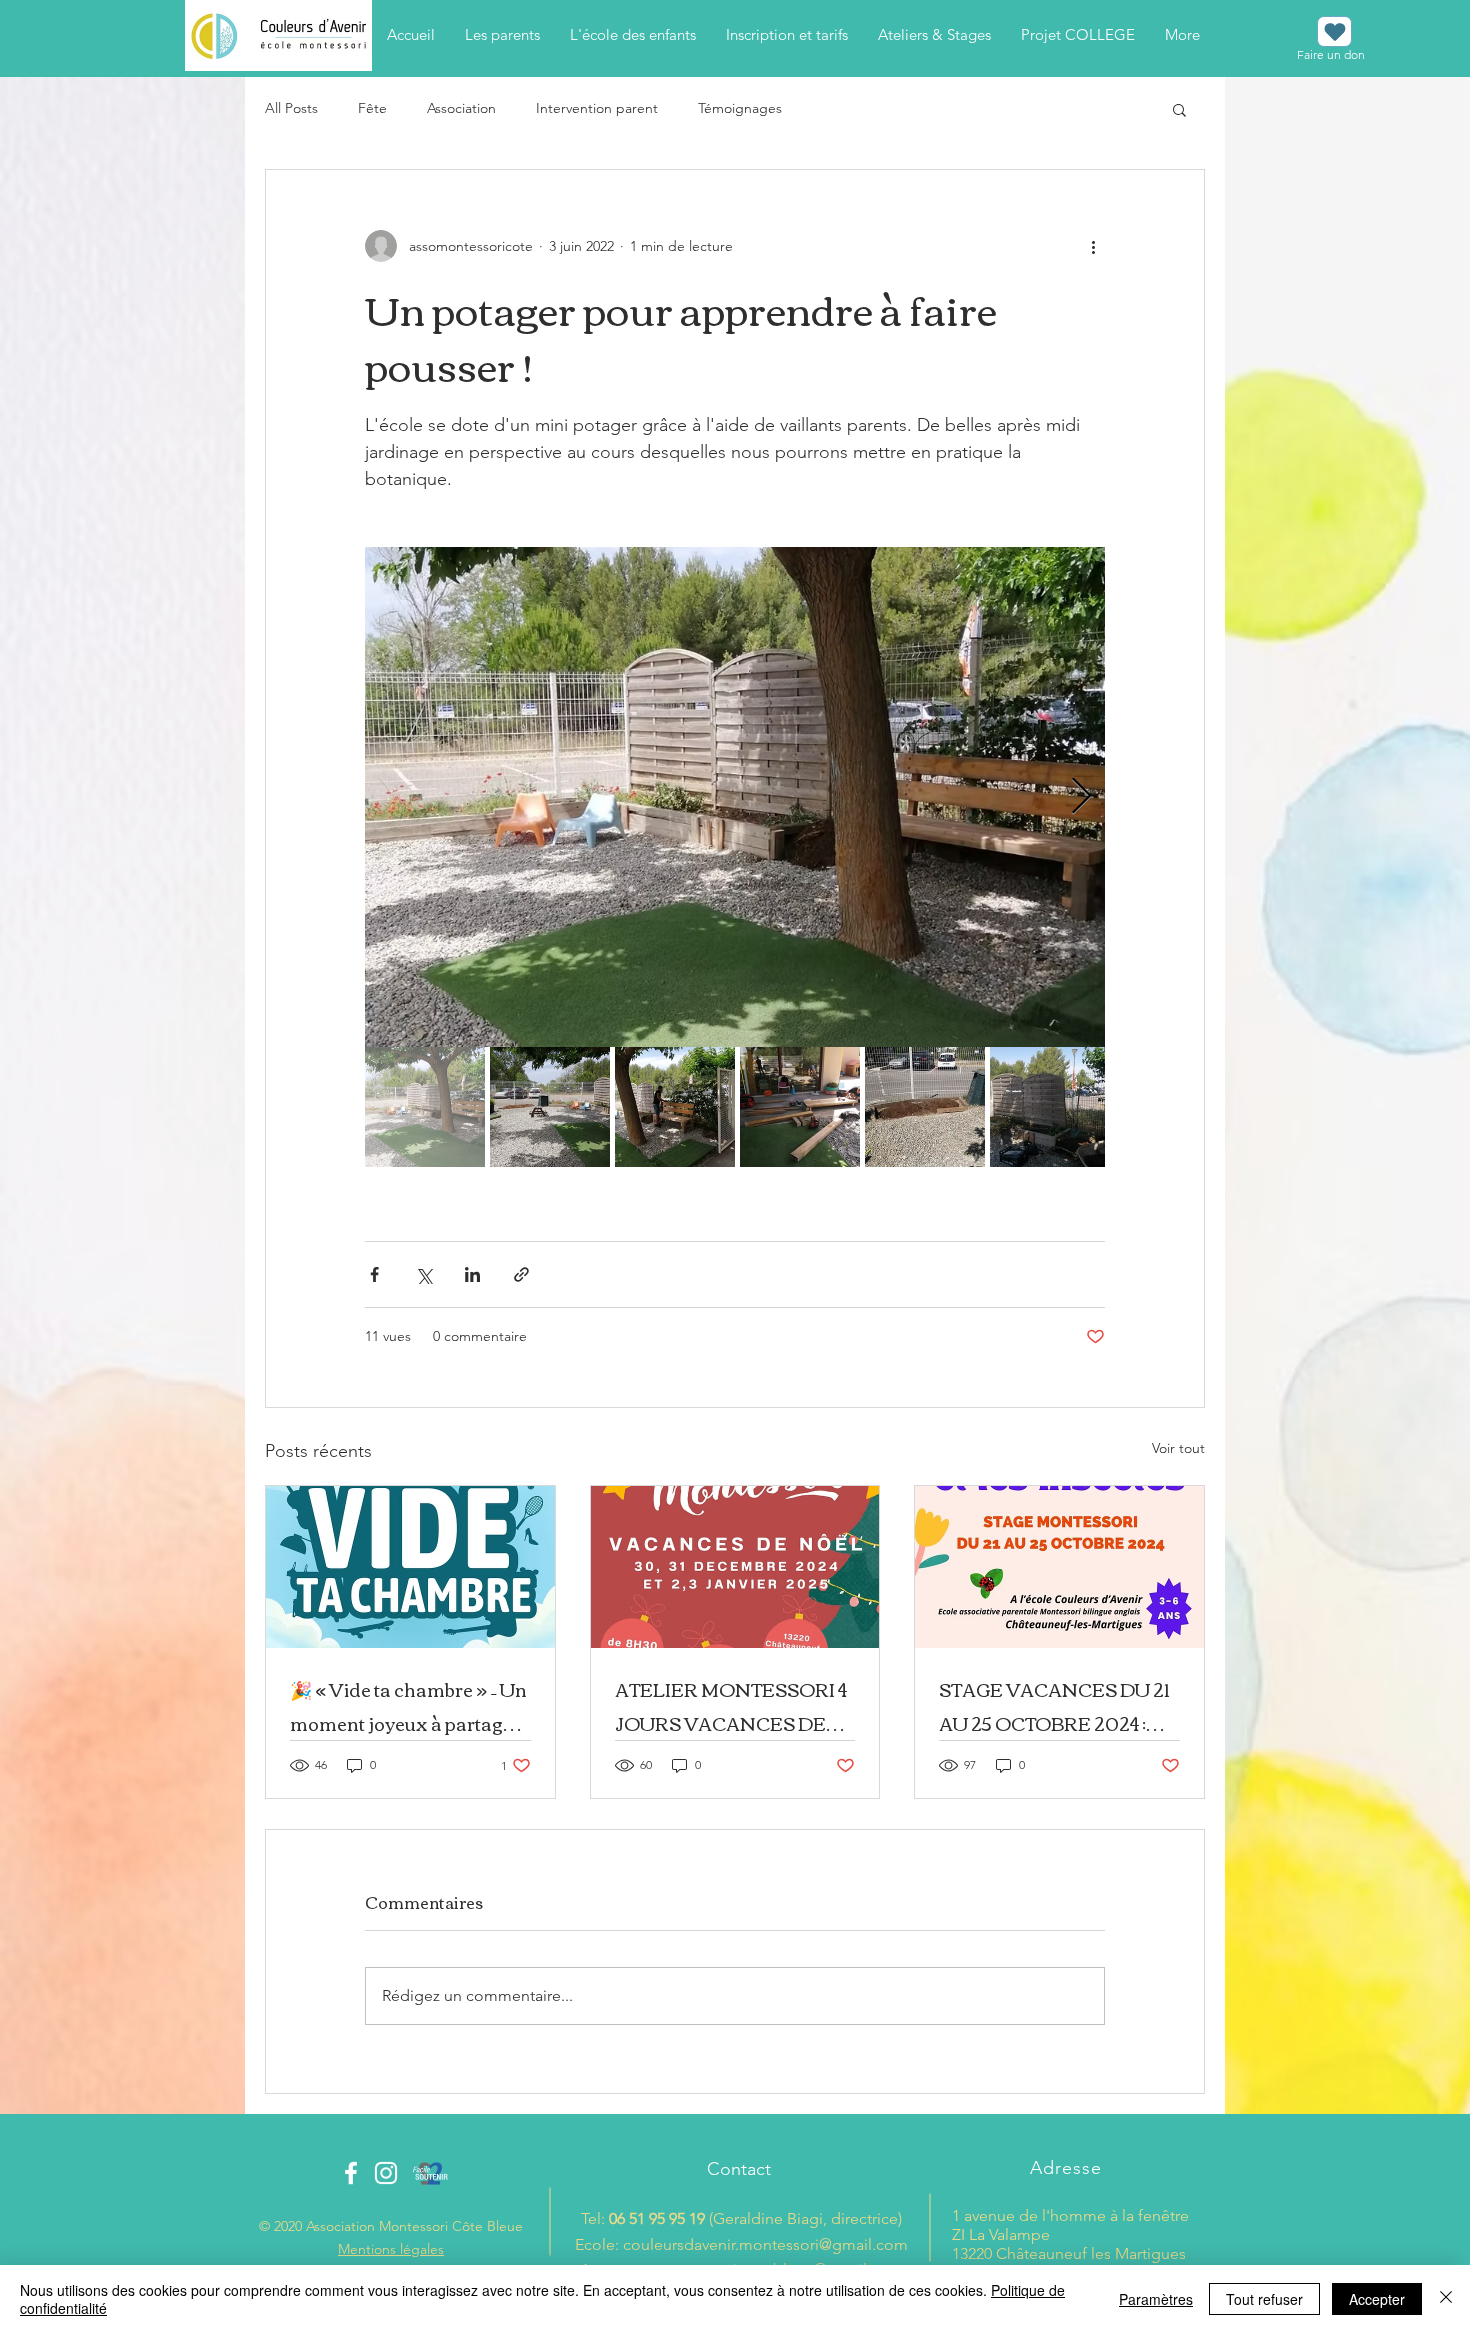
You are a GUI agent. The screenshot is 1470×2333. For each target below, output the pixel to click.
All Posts (291, 108)
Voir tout (1178, 1448)
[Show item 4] (800, 1107)
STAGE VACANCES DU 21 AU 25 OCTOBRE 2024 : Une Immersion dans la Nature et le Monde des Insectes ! (1054, 1706)
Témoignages (740, 108)
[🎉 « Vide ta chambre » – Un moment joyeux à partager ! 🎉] (410, 1567)
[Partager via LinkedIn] (472, 1274)
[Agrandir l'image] (735, 797)
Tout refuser (1264, 2299)
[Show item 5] (925, 1107)
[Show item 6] (1050, 1107)
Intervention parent (597, 108)
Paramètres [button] (1156, 2299)
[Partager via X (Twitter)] (423, 1274)
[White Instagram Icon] (386, 2173)
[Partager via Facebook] (374, 1274)
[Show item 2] (550, 1107)
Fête (372, 108)
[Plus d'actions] (1093, 246)
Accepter (1377, 2299)
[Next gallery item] (1081, 797)
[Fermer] (1446, 2299)
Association (461, 108)
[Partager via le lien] (521, 1274)
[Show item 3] (675, 1107)
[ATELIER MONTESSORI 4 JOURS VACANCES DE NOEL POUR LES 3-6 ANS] (735, 1567)
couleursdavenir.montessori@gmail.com (765, 2244)
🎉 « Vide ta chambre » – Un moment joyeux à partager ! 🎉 (409, 1706)
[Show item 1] (425, 1107)
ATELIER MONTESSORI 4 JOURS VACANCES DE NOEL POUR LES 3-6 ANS (732, 1706)
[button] (1179, 109)
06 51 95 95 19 (657, 2218)
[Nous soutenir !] (1334, 31)
